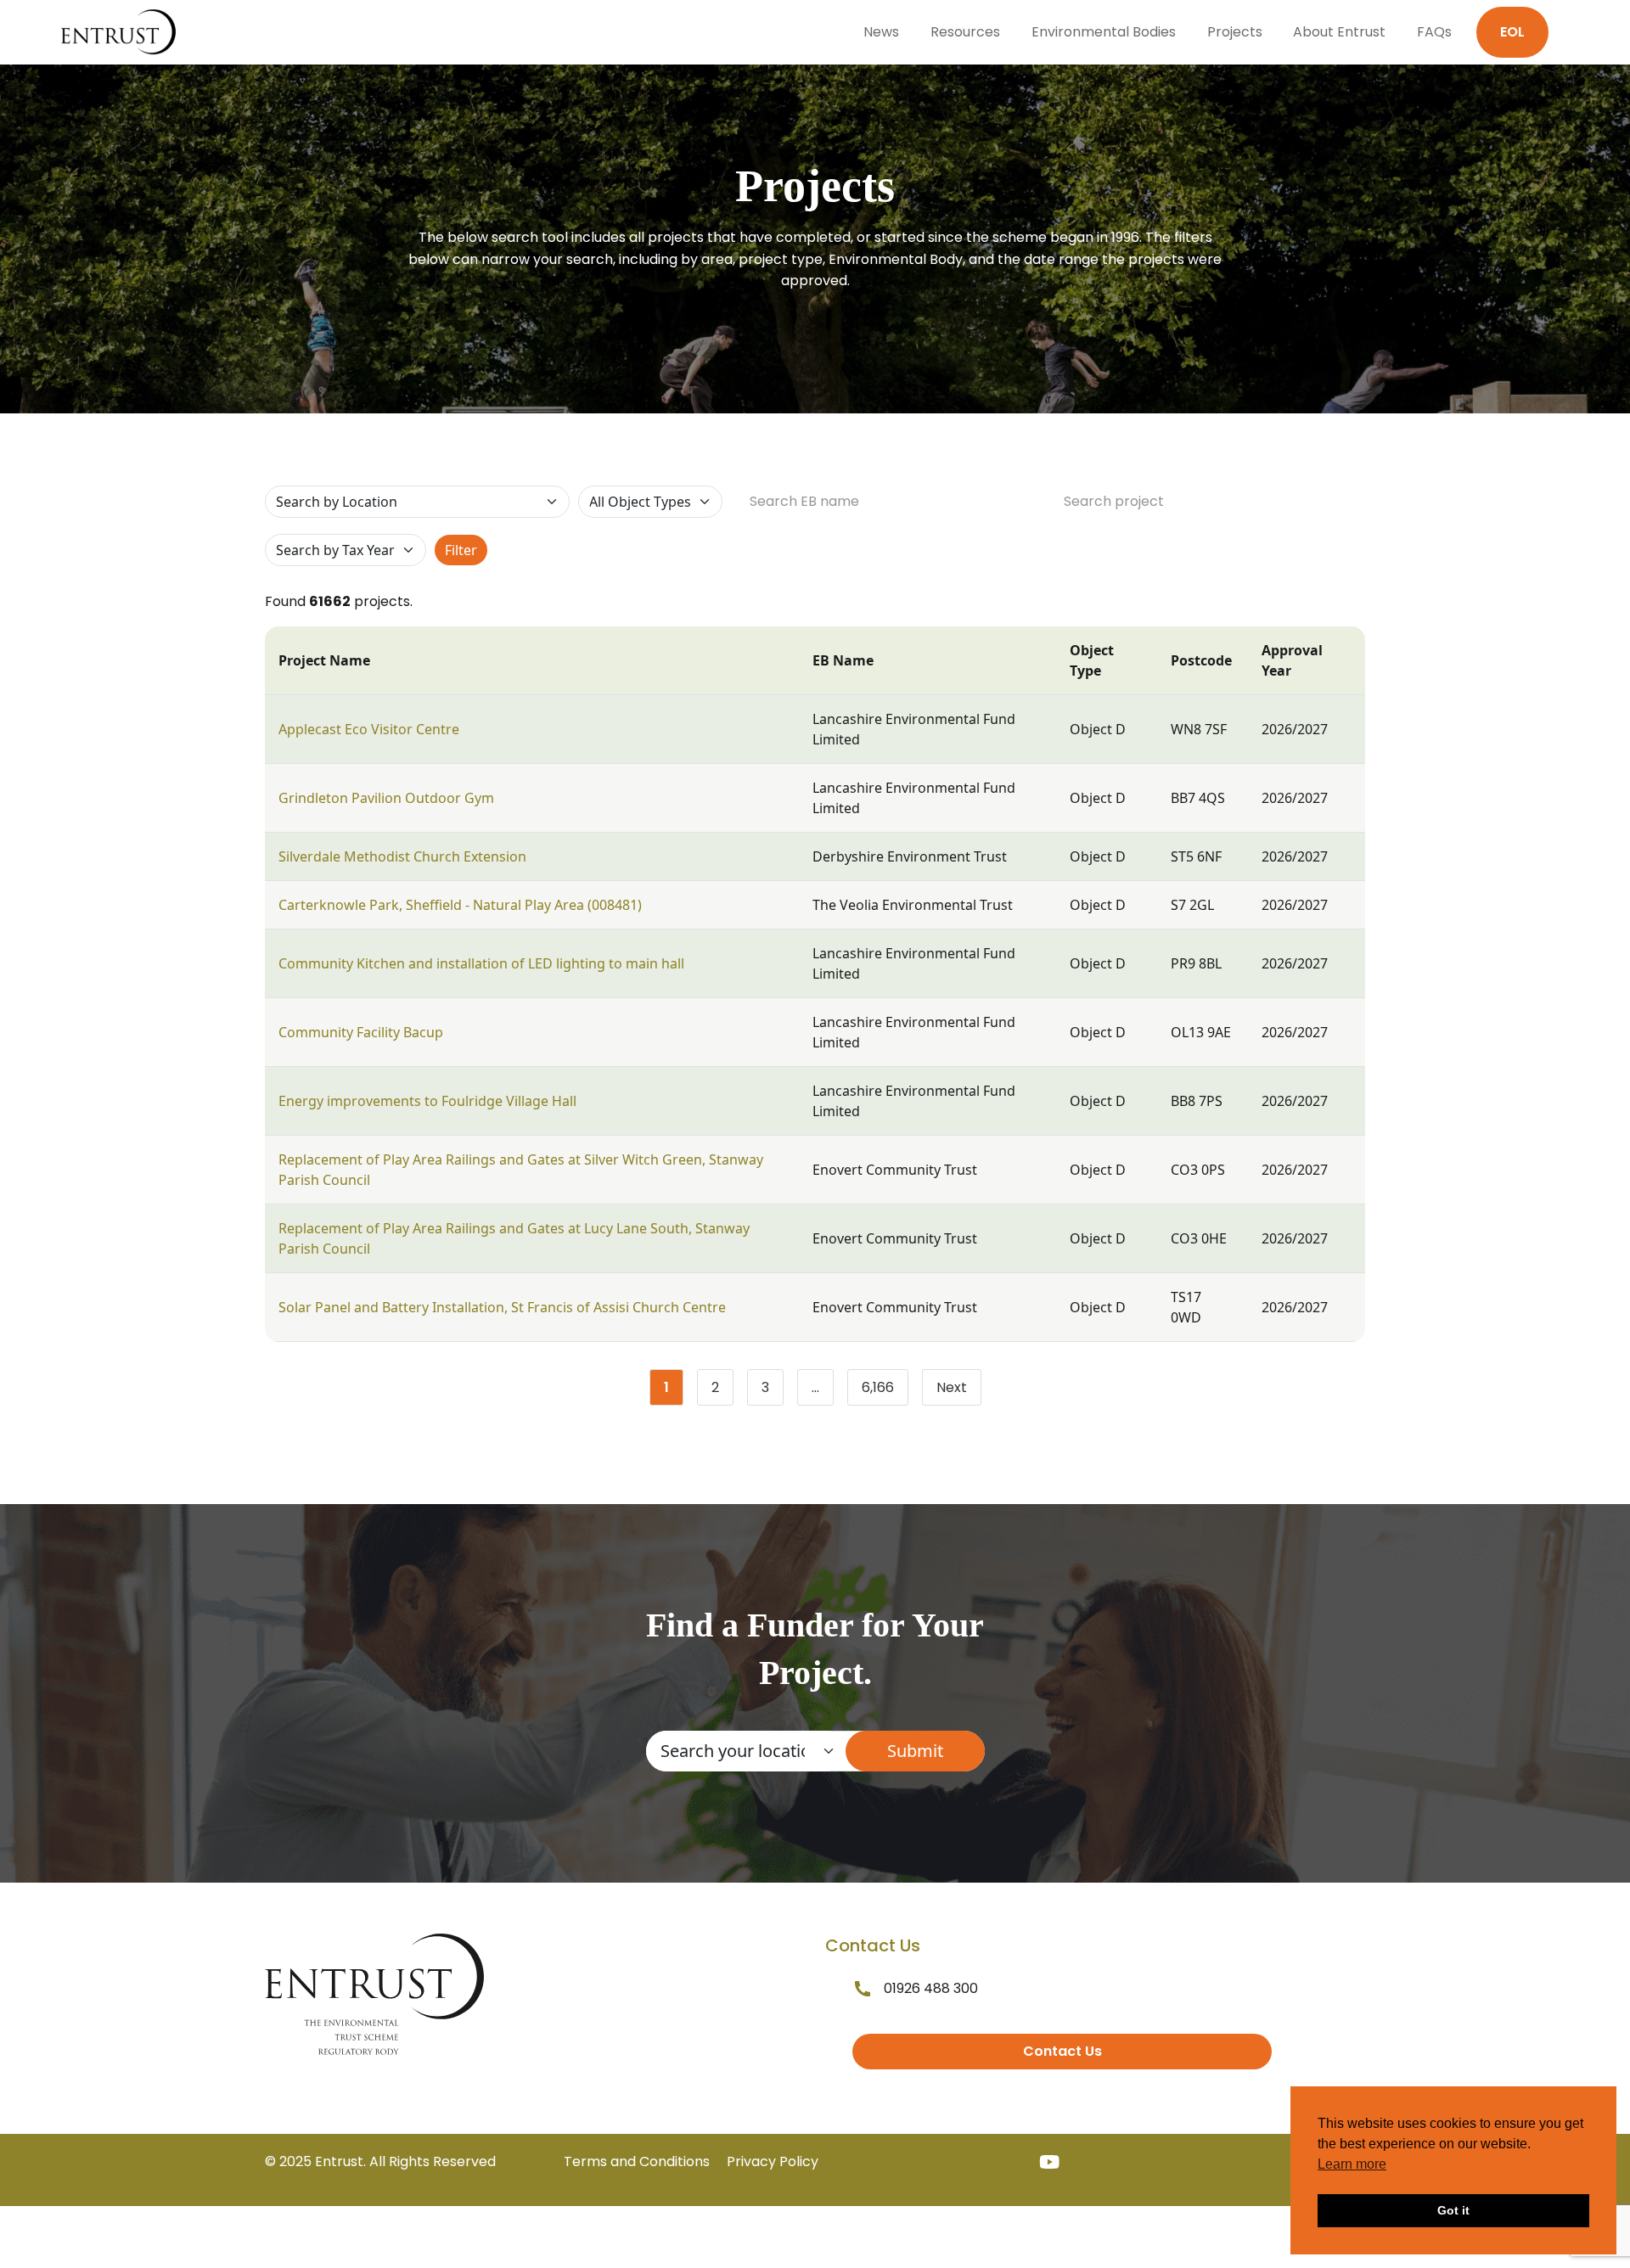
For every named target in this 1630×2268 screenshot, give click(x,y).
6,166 (885, 1391)
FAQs (1434, 32)
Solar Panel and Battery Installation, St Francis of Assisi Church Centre (502, 1307)
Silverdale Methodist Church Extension (402, 856)
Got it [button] (1453, 2210)
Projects (1235, 32)
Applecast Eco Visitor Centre (369, 729)
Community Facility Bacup (361, 1032)
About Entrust (1339, 32)
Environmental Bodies (1104, 32)
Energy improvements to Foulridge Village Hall (427, 1101)
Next (952, 1387)
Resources (965, 32)
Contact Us (1062, 2051)
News (881, 32)
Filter (461, 550)
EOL (1512, 32)
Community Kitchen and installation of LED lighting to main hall (481, 963)
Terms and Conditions (637, 2161)
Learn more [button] (1352, 2164)
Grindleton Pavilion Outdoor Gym (386, 798)
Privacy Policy (773, 2161)
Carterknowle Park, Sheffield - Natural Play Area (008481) (460, 905)
